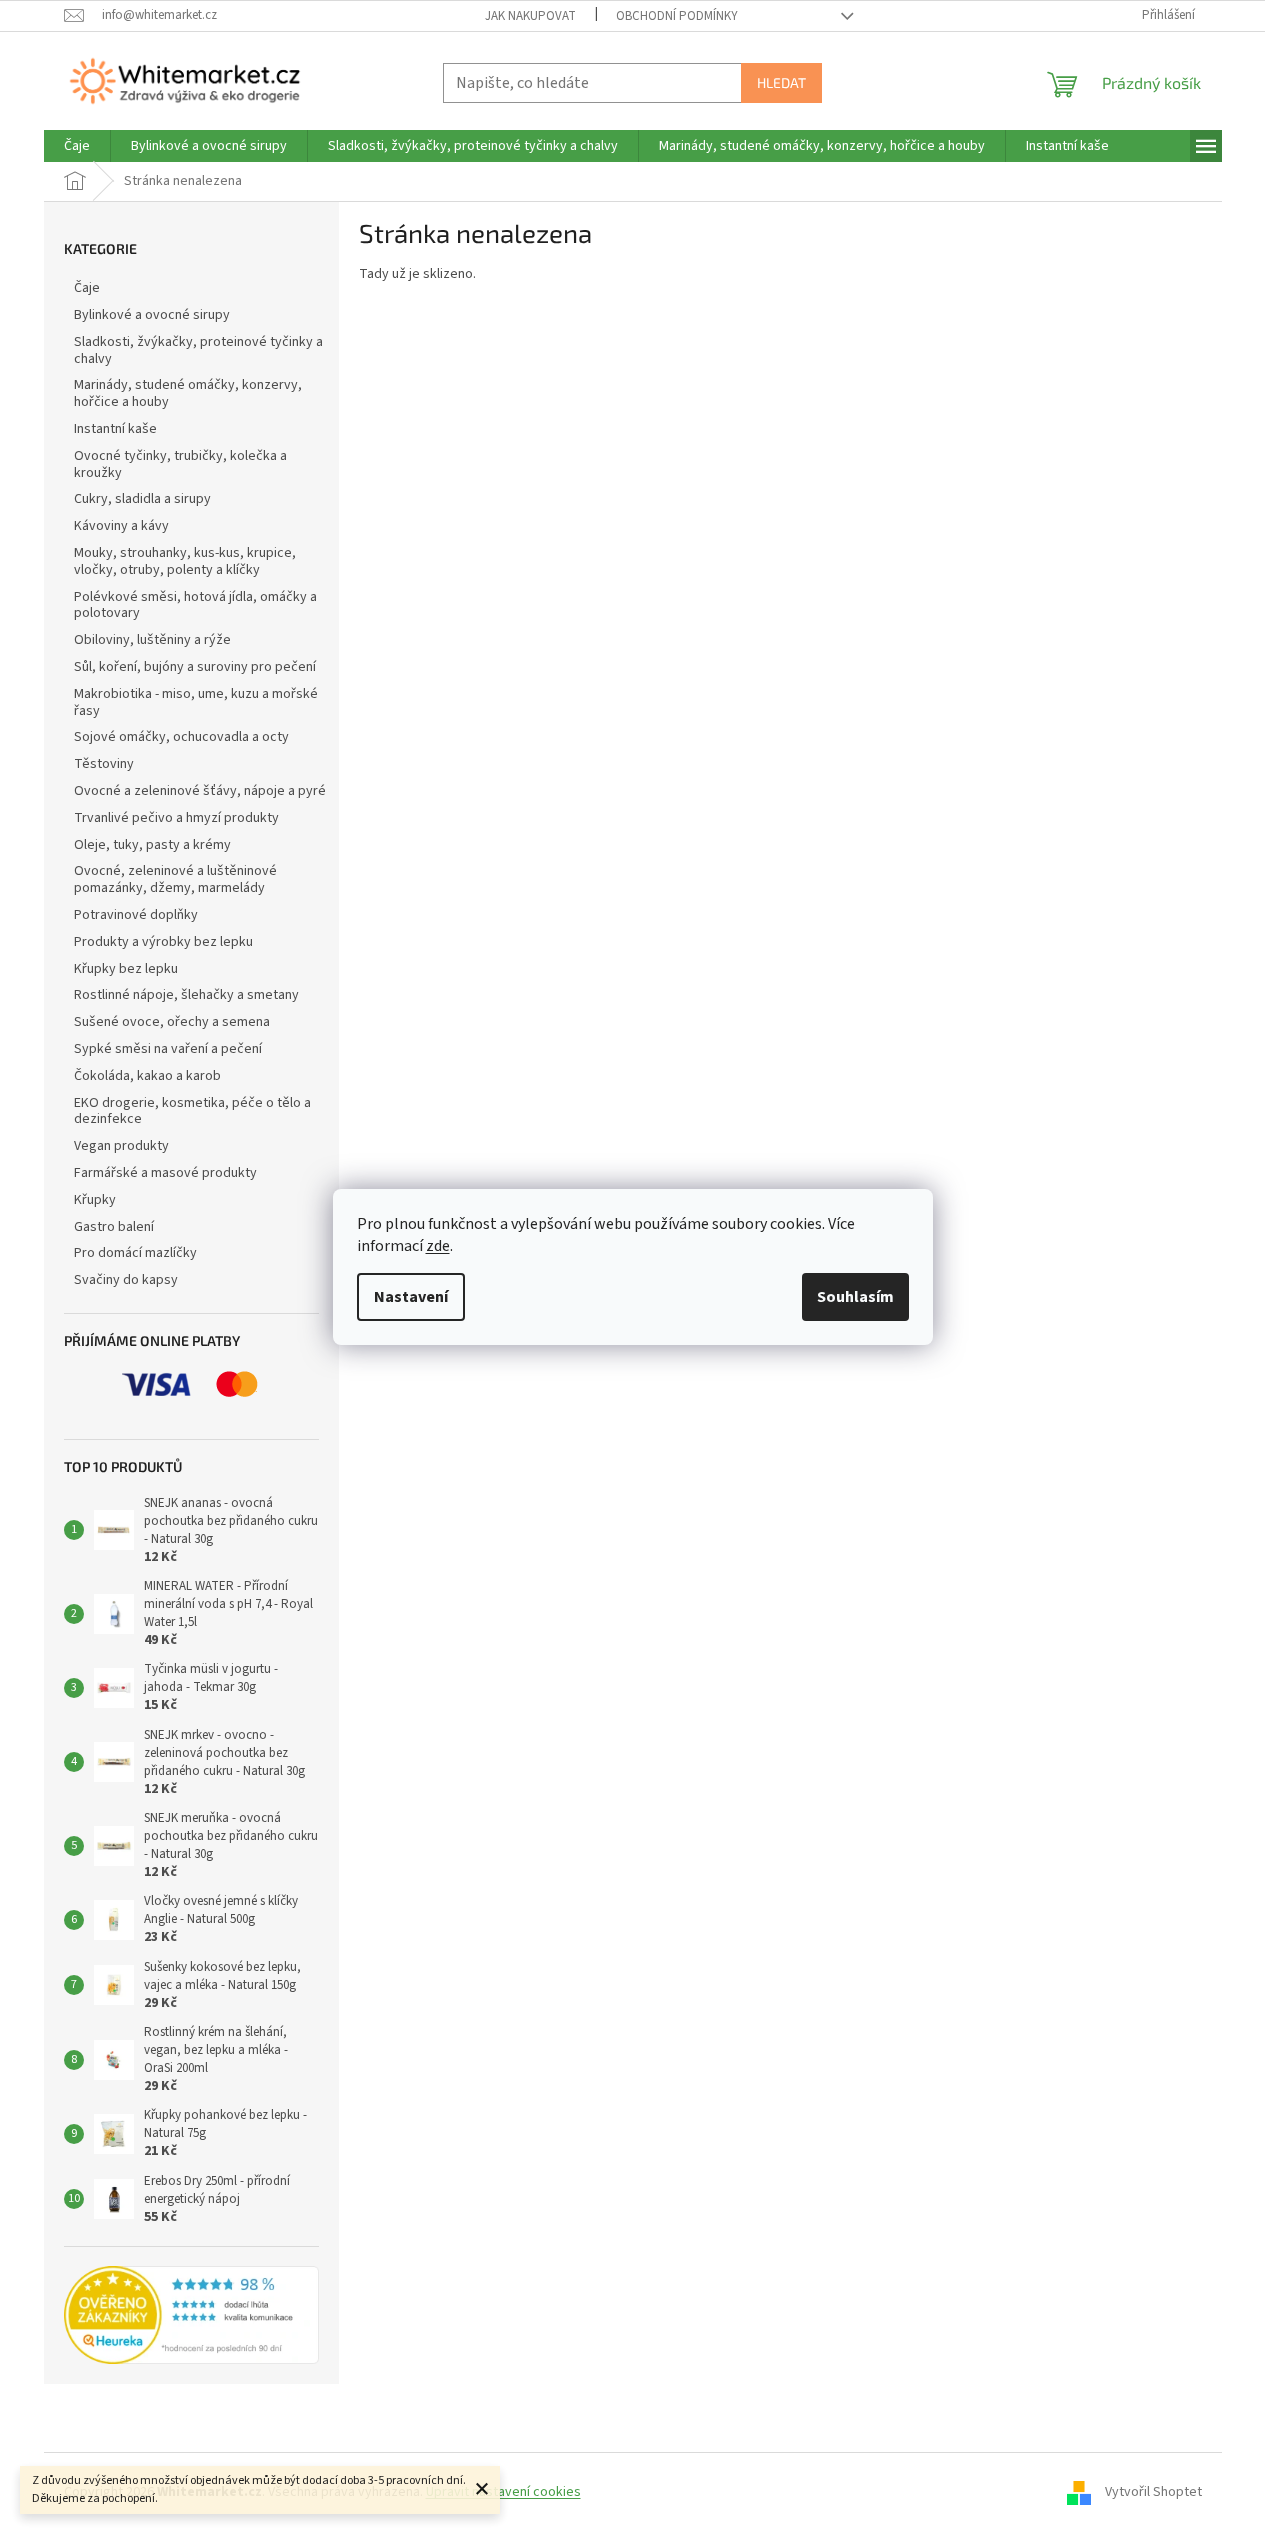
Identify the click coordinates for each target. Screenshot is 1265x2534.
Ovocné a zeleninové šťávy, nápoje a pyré (200, 791)
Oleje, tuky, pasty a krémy (152, 845)
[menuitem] (77, 146)
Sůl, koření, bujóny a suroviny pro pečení (195, 667)
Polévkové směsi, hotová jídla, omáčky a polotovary (195, 605)
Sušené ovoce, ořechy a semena (172, 1022)
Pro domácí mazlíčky (135, 1253)
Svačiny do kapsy (126, 1280)
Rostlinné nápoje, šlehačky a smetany (186, 995)
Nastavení (411, 1297)
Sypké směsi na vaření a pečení (168, 1049)
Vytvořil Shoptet (1153, 2492)
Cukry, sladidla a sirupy (142, 499)
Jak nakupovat (530, 16)
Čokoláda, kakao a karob (147, 1076)
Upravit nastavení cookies (503, 2492)
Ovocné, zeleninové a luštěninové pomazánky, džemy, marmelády (175, 879)
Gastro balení (114, 1227)
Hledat (781, 82)
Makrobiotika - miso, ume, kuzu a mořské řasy (196, 702)
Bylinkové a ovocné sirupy (152, 315)
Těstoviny (104, 764)
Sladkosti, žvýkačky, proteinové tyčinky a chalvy (198, 350)
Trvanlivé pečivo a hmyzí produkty (176, 818)
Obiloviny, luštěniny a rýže (152, 640)
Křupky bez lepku (126, 969)
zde (438, 1246)
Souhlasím (855, 1297)
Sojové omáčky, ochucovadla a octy (181, 737)
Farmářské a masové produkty (165, 1173)
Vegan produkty (121, 1146)
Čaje (87, 288)
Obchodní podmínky (677, 16)
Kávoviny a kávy (121, 526)
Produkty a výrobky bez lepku (163, 942)
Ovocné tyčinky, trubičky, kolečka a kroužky (180, 464)
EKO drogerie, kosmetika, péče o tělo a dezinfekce (192, 1111)
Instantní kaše (115, 429)
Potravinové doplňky (136, 915)
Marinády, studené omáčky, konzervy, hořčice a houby (188, 393)
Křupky (95, 1200)
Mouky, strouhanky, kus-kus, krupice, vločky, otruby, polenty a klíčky (185, 561)
